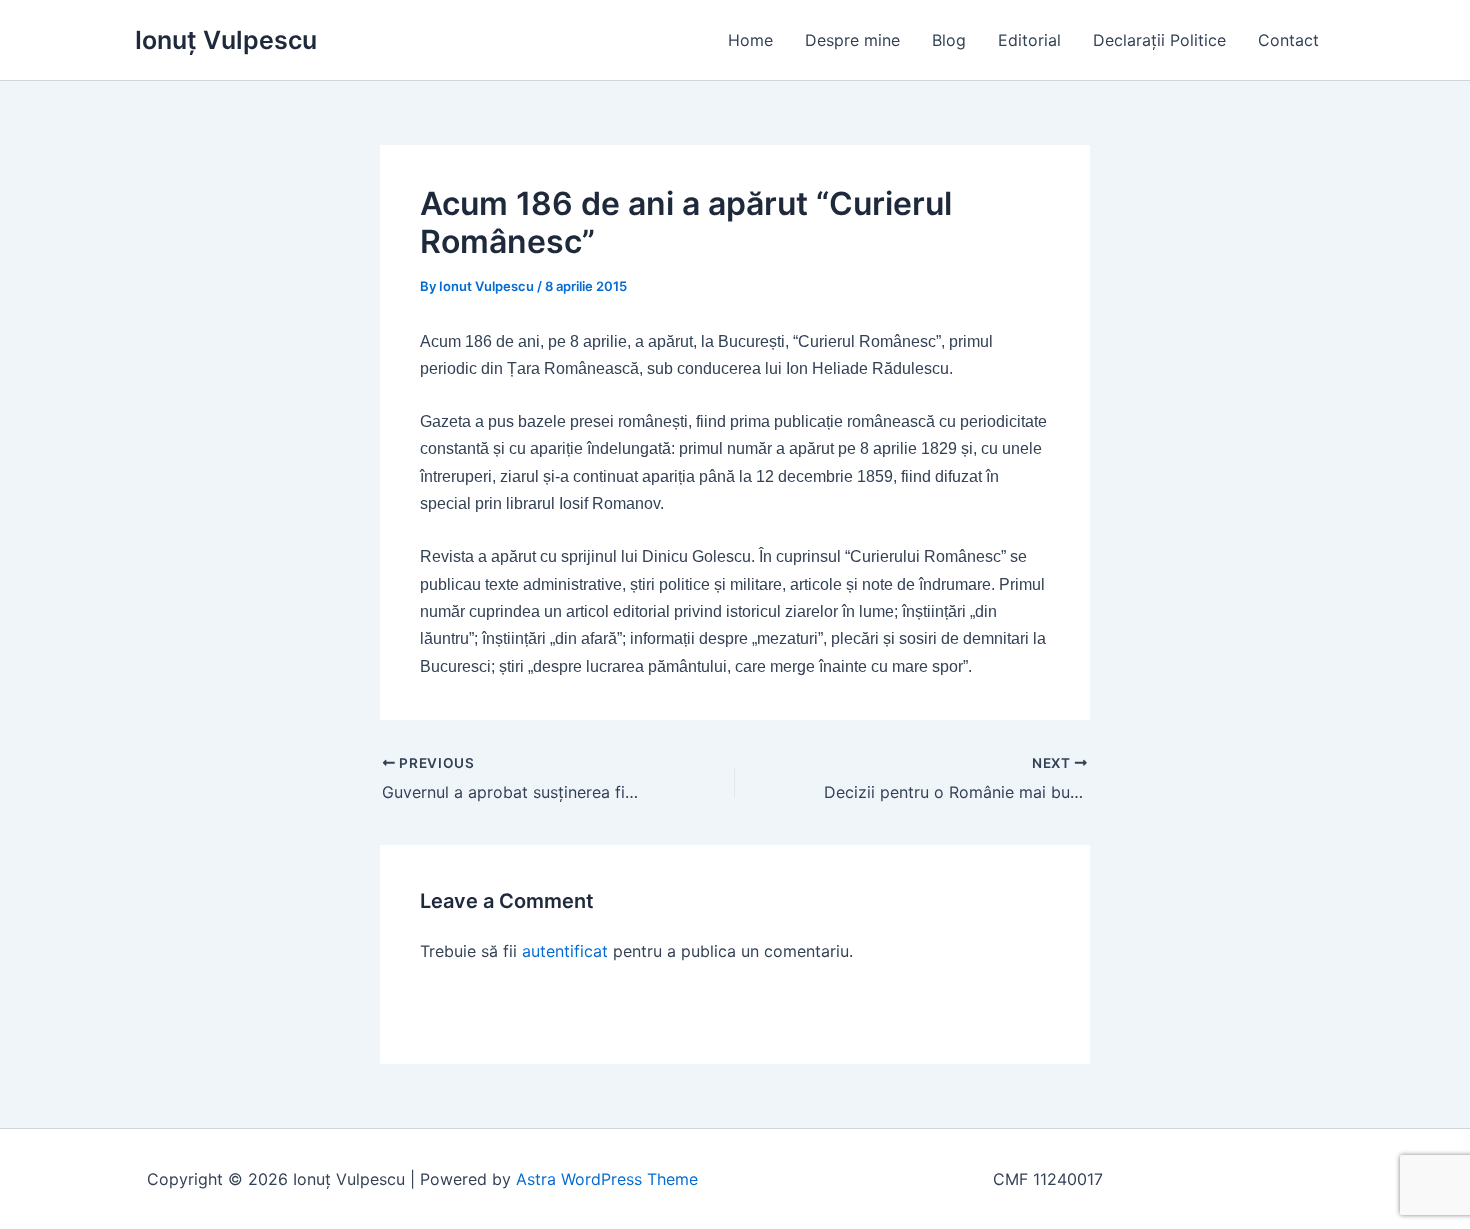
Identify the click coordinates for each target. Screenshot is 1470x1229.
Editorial (1029, 40)
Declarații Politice (1159, 40)
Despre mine (852, 40)
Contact (1288, 40)
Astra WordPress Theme (607, 1179)
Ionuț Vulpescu (226, 40)
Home (750, 40)
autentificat (565, 951)
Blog (949, 40)
